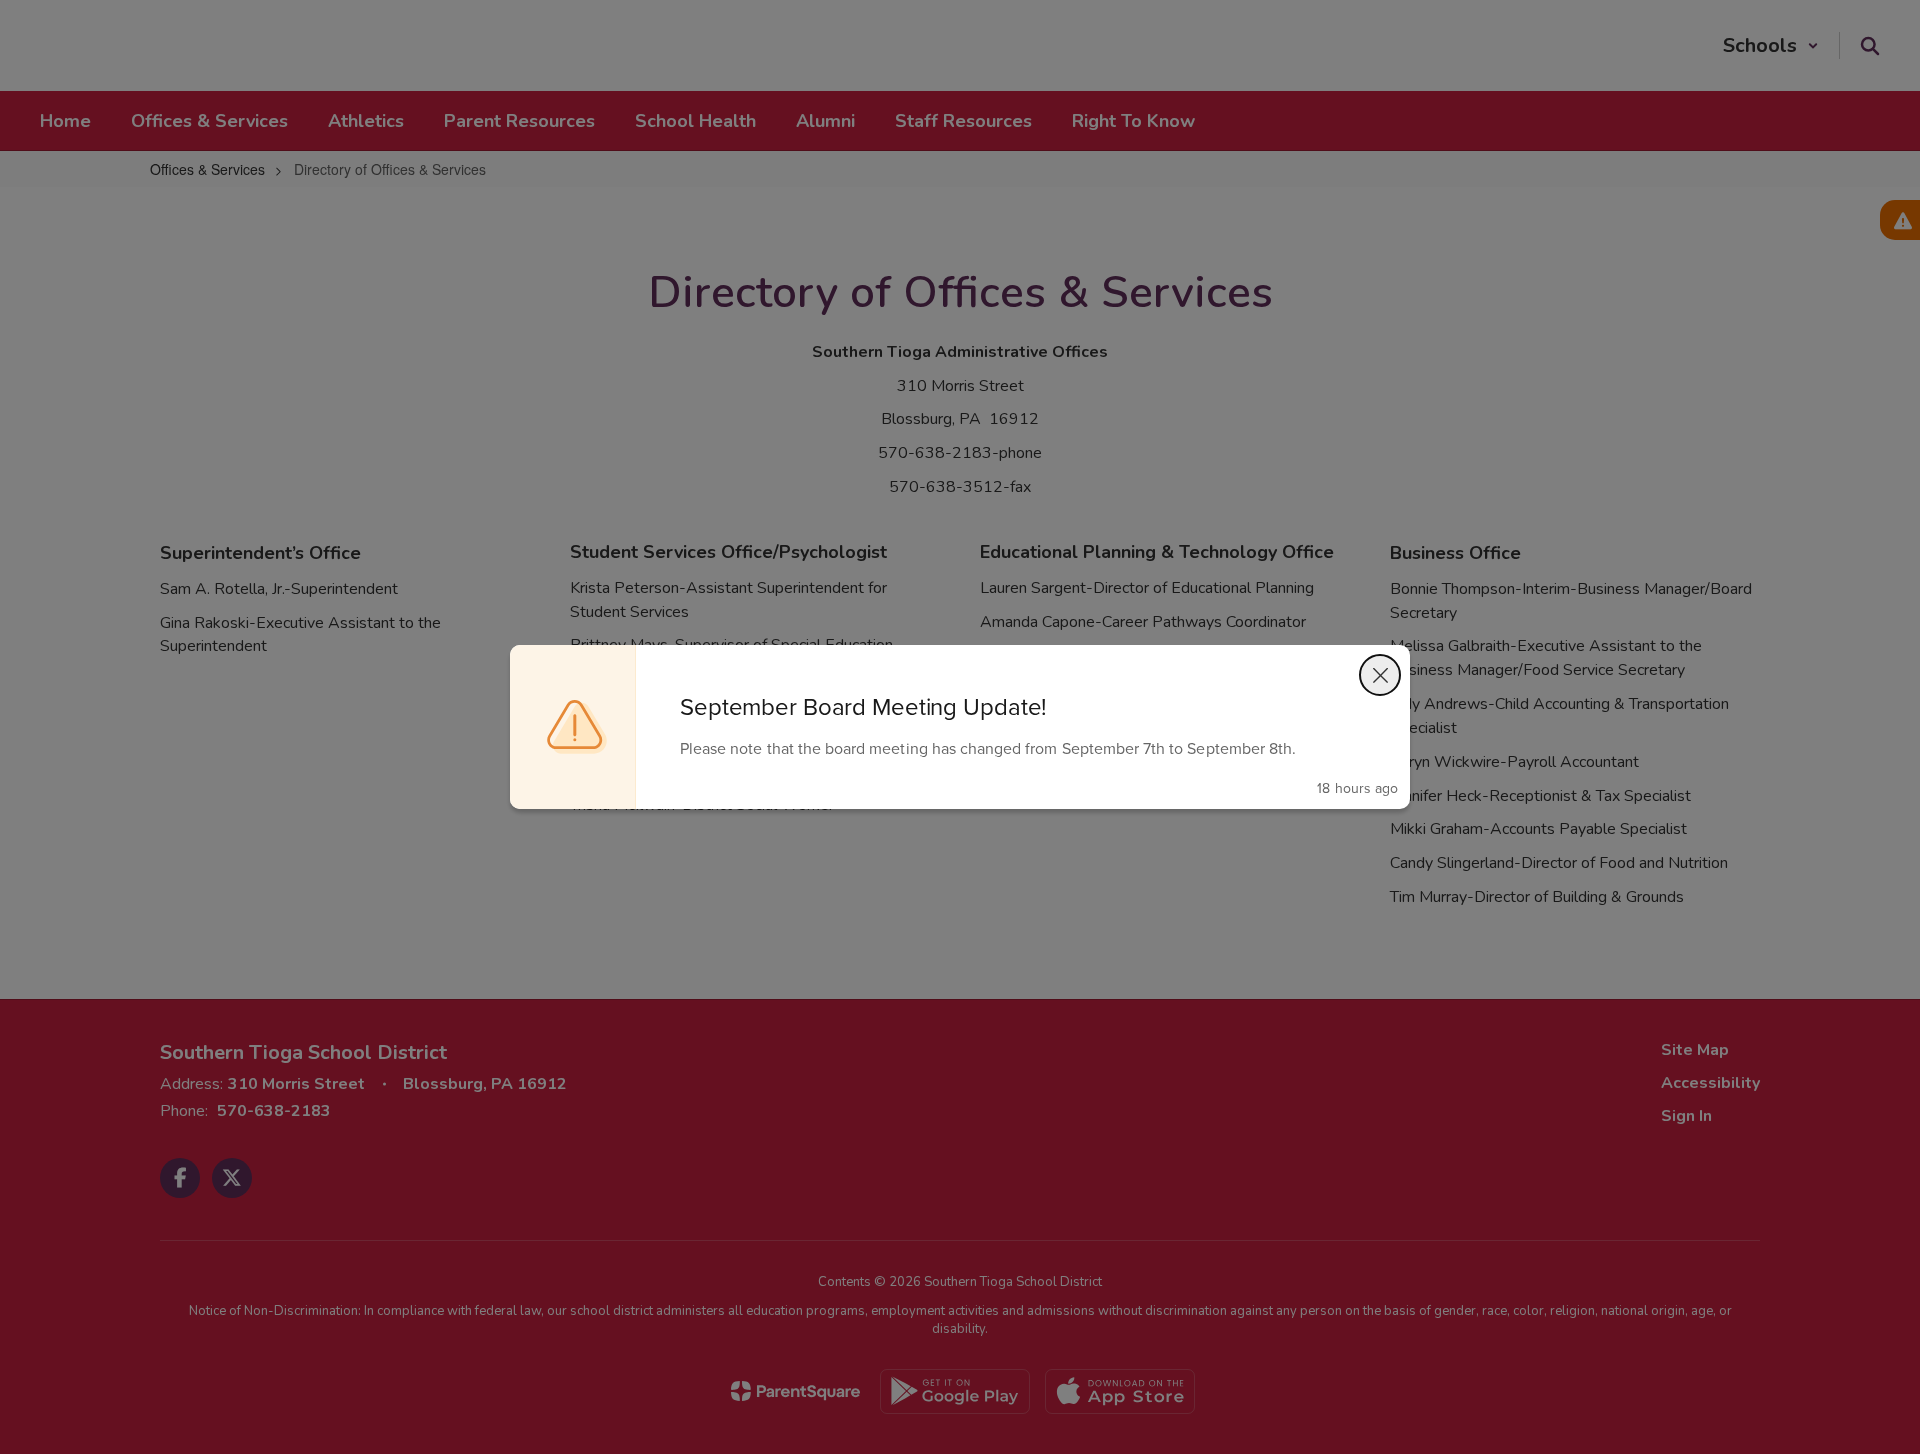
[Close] (1380, 675)
